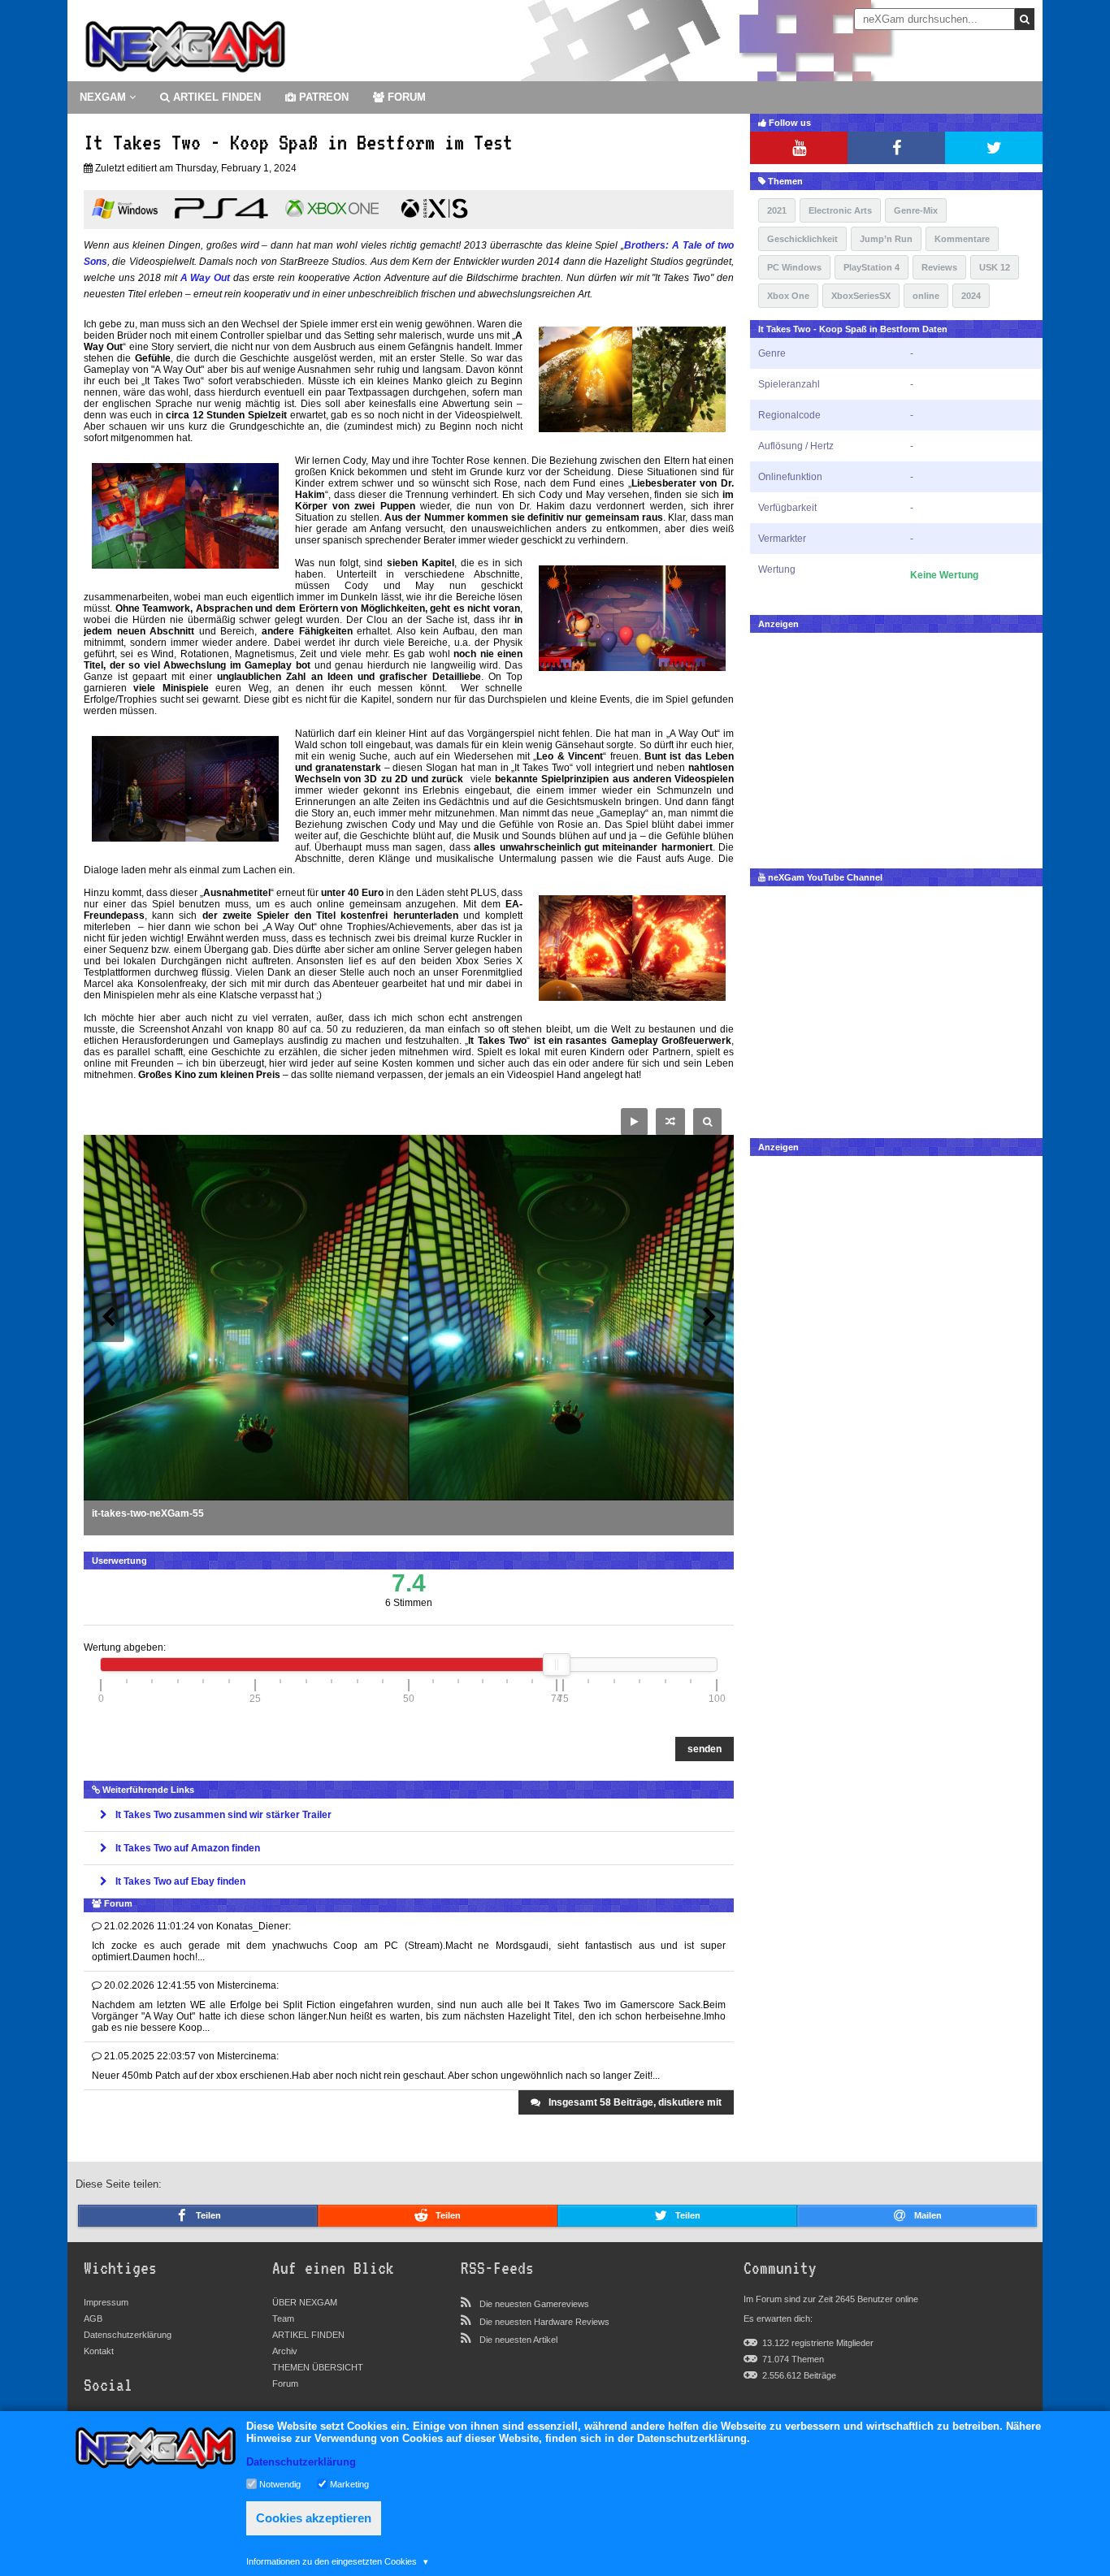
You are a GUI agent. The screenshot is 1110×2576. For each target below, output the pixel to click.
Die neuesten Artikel (518, 2340)
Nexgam (104, 97)
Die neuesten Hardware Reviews (544, 2322)
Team (283, 2318)
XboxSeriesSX (861, 296)
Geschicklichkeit (802, 239)
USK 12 (995, 267)
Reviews (939, 267)
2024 (971, 296)
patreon (322, 97)
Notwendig (280, 2483)
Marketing (349, 2483)
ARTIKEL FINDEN (215, 97)
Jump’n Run (886, 239)
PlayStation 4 (872, 267)
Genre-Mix (916, 210)
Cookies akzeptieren (314, 2518)
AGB (93, 2318)
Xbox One (788, 296)
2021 (777, 210)
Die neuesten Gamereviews (534, 2304)
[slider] (557, 1665)
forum (405, 97)
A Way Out (206, 278)
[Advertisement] (896, 747)
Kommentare (962, 239)
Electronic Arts (840, 210)
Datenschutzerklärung (128, 2335)
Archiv (285, 2351)
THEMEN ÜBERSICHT (318, 2367)
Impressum (106, 2302)
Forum (285, 2383)
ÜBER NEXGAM (305, 2302)
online (926, 296)
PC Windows (794, 267)
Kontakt (99, 2351)
